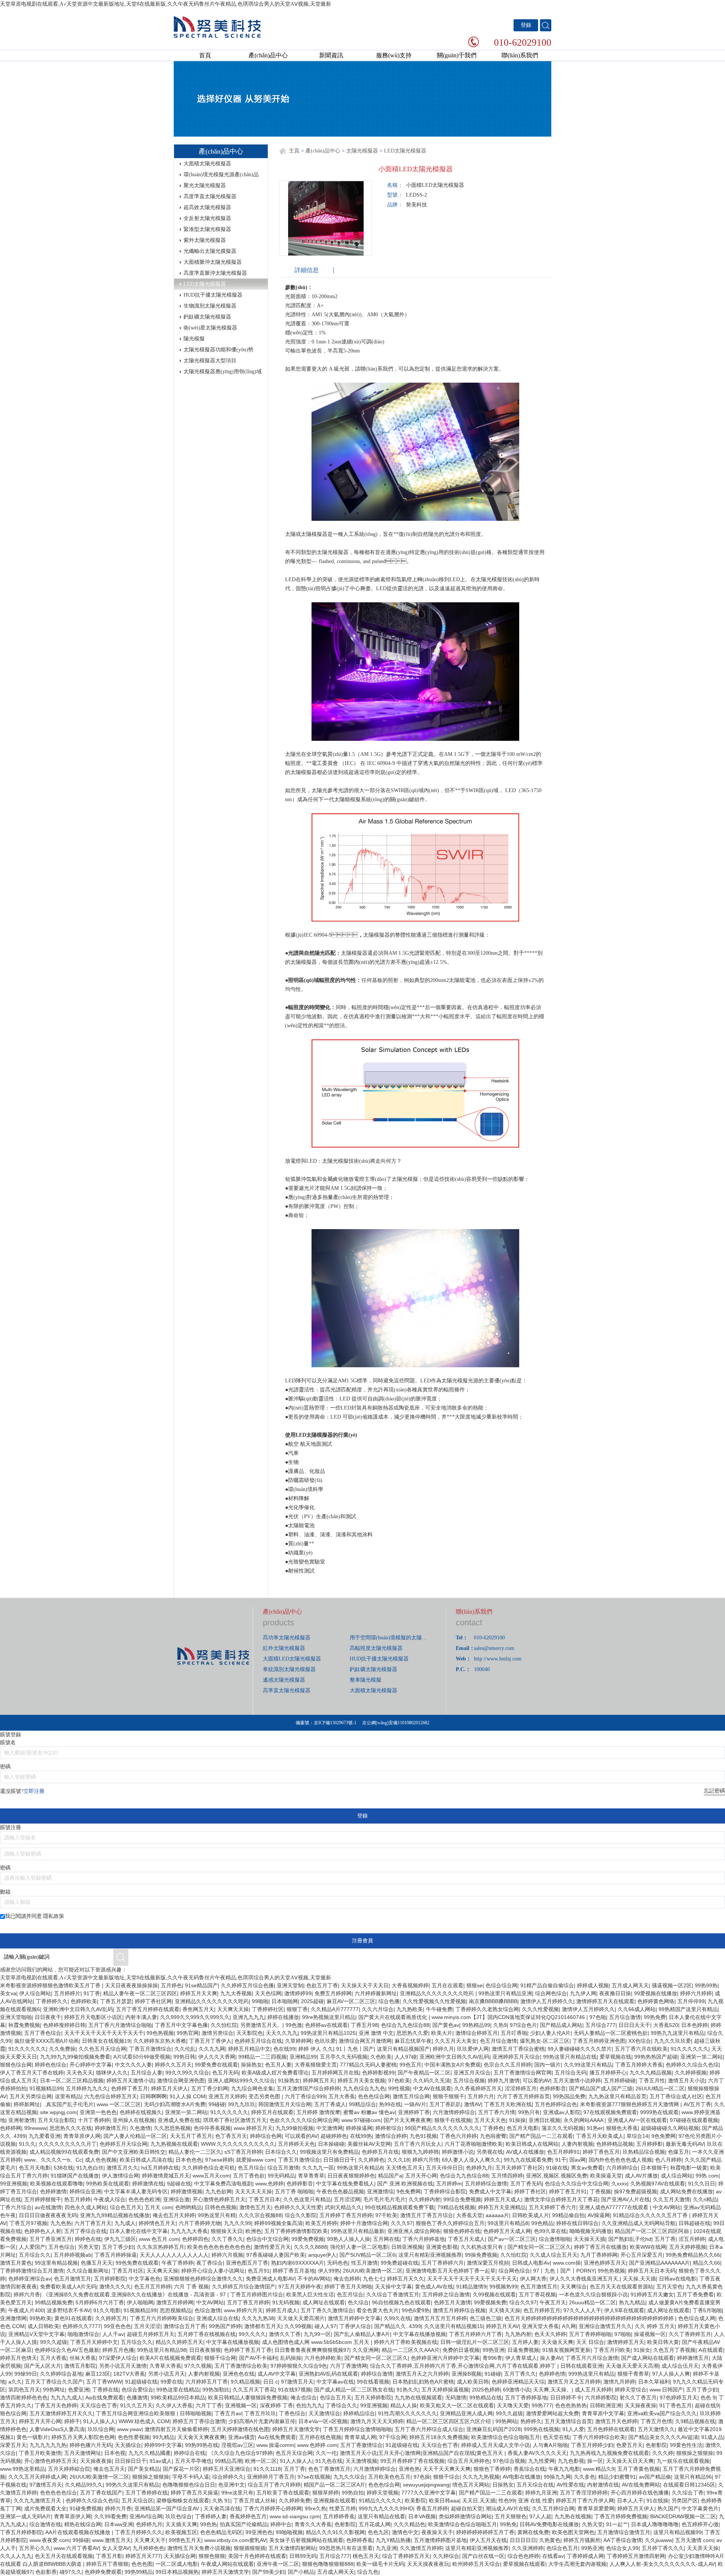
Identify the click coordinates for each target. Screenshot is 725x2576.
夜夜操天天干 (437, 2532)
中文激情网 (330, 2128)
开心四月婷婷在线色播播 (640, 2493)
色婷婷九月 (479, 2168)
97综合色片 (523, 2025)
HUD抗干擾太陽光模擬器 (213, 295)
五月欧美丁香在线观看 (283, 2493)
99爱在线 (171, 2382)
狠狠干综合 (446, 2477)
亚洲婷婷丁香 (414, 2112)
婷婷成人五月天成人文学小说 (495, 2445)
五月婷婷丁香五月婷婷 (346, 2215)
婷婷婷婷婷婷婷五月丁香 (485, 2532)
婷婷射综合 (389, 2128)
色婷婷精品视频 (615, 2144)
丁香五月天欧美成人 (600, 2136)
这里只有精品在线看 (381, 2516)
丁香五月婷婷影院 (21, 2532)
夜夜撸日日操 (615, 1993)
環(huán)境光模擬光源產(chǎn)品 (221, 175)
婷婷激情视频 (187, 2191)
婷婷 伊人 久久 (316, 2049)
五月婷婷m (449, 2184)
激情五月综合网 (411, 2096)
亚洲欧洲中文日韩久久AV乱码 (78, 2009)
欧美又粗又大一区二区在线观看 (457, 2405)
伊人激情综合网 (120, 2176)
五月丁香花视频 (537, 2294)
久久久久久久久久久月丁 (68, 2144)
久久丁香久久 (227, 2239)
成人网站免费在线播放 (686, 2191)
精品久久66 (706, 2263)
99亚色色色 (117, 2326)
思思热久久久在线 (71, 2128)
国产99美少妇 (268, 2572)
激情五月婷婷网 (175, 2302)
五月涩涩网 (347, 2199)
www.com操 (567, 2263)
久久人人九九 (16, 2556)
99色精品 (542, 2223)
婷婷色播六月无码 (91, 2445)
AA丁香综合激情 (623, 2540)
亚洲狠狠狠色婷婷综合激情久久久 (203, 2279)
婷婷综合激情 (377, 2374)
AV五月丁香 (697, 2104)
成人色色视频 (101, 2160)
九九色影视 (571, 2461)
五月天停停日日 (444, 2168)
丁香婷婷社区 (268, 2009)
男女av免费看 (587, 2168)
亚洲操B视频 (467, 2374)
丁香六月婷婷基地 (424, 2239)
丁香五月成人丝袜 (255, 2501)
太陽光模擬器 (362, 151)
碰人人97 (325, 2326)
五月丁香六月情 (497, 2112)
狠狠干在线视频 (453, 2120)
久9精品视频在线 (695, 2421)
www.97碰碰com (361, 2120)
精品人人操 (404, 2405)
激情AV (473, 2104)
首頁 (205, 55)
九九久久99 (238, 2223)
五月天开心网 (421, 2176)
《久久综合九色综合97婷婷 (241, 2453)
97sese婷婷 (219, 2160)
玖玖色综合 (179, 2516)
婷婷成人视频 (593, 1985)
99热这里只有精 (217, 2215)
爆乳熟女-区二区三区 (545, 2041)
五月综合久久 (35, 2255)
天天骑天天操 (504, 2310)
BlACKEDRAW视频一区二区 (683, 2516)
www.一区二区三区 (119, 2104)
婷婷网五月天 (319, 2080)
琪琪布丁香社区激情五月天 (235, 2120)
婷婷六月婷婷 (696, 1993)
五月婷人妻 (525, 2342)
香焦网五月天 (198, 2009)
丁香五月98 (364, 2025)
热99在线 (390, 2104)
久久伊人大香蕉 (174, 2405)
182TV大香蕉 (129, 2374)
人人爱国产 (32, 2247)
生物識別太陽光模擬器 (210, 306)
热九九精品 (632, 2302)
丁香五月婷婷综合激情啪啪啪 (357, 2429)
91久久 (27, 2144)
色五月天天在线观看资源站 (622, 2287)
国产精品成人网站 (561, 2025)
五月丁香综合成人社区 (676, 2096)
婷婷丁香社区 (530, 2191)
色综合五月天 (336, 2397)
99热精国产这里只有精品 (688, 2009)
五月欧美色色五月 (389, 2477)
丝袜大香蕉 (83, 2358)
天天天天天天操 (253, 2191)
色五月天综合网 (294, 2453)
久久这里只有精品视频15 (454, 2326)
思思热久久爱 (412, 2033)
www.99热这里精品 (22, 2469)
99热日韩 (184, 2057)
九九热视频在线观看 (174, 2144)
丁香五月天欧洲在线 (508, 2104)
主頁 (294, 151)
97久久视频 (198, 2366)
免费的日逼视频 (461, 2350)
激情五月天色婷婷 (616, 2421)
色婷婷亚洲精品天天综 (518, 2382)
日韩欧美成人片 (531, 2215)
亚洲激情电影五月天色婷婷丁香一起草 (450, 2271)
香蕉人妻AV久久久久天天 (537, 2453)
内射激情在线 (603, 2485)
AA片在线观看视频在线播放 (79, 2532)
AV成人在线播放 (525, 2152)
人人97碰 (406, 2057)
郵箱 (5, 1892)
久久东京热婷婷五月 (160, 2247)
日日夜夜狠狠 (205, 2350)
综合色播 (389, 2001)
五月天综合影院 (56, 2120)
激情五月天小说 (686, 2080)
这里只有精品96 (693, 2477)
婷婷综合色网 (266, 2136)
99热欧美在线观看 (108, 2184)
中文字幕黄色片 (700, 2508)
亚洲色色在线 (239, 2374)
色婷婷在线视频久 (141, 2112)
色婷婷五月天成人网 (507, 2231)
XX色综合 (640, 2041)
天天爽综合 (574, 2287)
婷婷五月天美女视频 (361, 2080)
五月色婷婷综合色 (556, 2104)
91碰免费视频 (86, 2508)
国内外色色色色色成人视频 (620, 2160)
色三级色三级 (486, 2318)
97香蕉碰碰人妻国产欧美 (276, 2255)
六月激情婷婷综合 (454, 2112)
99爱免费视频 (308, 2239)
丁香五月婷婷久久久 (139, 2532)
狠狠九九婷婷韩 (420, 2152)
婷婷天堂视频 (383, 2493)
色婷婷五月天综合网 (123, 2144)
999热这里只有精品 (591, 2374)
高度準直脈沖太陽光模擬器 (215, 273)
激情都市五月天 (263, 2326)
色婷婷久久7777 (82, 2326)
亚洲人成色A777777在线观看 (615, 2207)
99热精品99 (476, 2025)
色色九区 (378, 2532)
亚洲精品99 (303, 2057)
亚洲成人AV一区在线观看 (637, 2120)
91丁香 (92, 1993)
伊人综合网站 (35, 1993)
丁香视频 (600, 2191)
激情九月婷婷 (619, 2382)
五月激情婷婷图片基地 (440, 2540)
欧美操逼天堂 (606, 2176)
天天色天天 (80, 2073)
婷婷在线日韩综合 (577, 2223)
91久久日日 (702, 2184)
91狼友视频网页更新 (566, 2350)
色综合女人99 (622, 2548)
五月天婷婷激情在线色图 (240, 2429)
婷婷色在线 (88, 2239)
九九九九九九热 (48, 2445)
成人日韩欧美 (43, 2326)
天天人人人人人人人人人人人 (174, 2255)
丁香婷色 (493, 2128)
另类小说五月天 (167, 2374)
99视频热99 (503, 2287)
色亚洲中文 (231, 2485)
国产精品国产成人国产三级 (601, 2088)
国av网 (578, 2160)
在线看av (553, 2556)
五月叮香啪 (514, 2033)
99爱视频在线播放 (656, 1993)
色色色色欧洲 (144, 2199)
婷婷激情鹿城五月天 (166, 2176)
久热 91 (221, 2501)
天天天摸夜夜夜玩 (428, 2564)
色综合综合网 (501, 1985)
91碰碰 (493, 2374)
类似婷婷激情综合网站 (465, 2516)
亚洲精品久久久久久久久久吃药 (438, 1993)
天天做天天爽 (557, 2342)
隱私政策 (54, 1916)
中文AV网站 (667, 2207)
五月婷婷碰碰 (620, 2080)
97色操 (422, 2477)
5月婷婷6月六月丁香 (100, 2302)
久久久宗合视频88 (260, 2215)
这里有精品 (68, 2096)
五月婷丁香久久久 (663, 2548)
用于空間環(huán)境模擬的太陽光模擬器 (396, 1638)
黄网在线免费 (533, 2532)
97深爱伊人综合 (118, 2358)
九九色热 (61, 2223)
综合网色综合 (551, 1993)
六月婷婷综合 (622, 2168)
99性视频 (399, 2088)
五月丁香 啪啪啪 (294, 2191)
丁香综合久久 (341, 2405)
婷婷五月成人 (282, 2310)
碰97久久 (71, 2572)
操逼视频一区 (650, 2334)
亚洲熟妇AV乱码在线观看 (328, 2374)
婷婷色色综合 (51, 2065)
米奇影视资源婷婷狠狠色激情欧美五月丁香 (51, 1985)
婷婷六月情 (426, 2160)
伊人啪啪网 (140, 2302)
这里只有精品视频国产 (403, 2049)
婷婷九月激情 (504, 2080)
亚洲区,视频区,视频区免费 (557, 2176)
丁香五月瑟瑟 (116, 2001)
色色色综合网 (374, 2096)
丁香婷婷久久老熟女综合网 (487, 2009)
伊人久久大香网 (217, 2057)
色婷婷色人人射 (43, 2231)
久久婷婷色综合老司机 (208, 2168)
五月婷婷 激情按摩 (318, 2112)
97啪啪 (623, 2334)
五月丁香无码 (526, 2184)
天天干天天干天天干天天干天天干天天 (472, 2279)
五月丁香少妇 (118, 2247)
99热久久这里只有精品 (133, 2485)
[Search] (121, 1957)
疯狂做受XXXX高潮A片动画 (47, 2041)
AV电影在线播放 (522, 2477)
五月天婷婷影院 (373, 2397)
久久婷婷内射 (424, 2199)
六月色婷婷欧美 (323, 2358)
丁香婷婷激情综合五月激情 (32, 2271)
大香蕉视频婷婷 (410, 1985)
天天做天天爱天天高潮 (632, 2366)
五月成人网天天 (630, 1985)
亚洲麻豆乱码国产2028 (494, 2429)
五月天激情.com (694, 2540)
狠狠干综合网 (220, 2358)
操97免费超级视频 (636, 2191)
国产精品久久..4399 (398, 2326)
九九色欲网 (219, 2191)
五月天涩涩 (147, 2326)
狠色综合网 (13, 2413)
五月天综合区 (137, 2501)
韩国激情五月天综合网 (285, 2104)
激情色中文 (405, 2532)
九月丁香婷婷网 (599, 2255)
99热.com (707, 2176)
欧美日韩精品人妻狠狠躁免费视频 (248, 2397)
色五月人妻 (278, 2065)
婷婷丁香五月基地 (294, 2271)
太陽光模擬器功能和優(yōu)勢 (218, 350)
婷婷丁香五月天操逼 (194, 2493)
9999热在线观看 (659, 2112)
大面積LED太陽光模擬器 (292, 1659)
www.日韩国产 (666, 2390)
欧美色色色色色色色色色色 (219, 2247)
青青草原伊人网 (82, 2136)
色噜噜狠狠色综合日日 (189, 2485)
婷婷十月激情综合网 (364, 2223)
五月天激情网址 (83, 2453)
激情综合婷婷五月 (477, 2033)
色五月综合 (251, 2168)
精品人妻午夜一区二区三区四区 (140, 1993)
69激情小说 (517, 2390)
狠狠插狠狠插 (250, 2548)
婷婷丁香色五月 (601, 2152)
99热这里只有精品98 (162, 2350)
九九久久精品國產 (150, 2453)
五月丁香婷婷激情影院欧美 (296, 2231)
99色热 (208, 2524)
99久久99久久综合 (187, 2073)
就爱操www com (255, 2160)
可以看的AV (536, 2080)
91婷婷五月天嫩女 (652, 2294)
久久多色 (585, 2477)
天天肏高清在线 (222, 2508)
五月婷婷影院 (110, 2279)
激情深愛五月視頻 (488, 2263)
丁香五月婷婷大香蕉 (639, 2065)
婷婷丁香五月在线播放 (600, 2247)
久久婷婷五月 (111, 2318)
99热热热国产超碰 (656, 2057)
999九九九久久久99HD (386, 2508)
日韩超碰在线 (694, 2223)
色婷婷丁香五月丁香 (248, 2350)
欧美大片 (442, 2033)
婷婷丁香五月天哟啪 (348, 2287)
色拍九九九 (309, 2405)
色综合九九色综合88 (405, 2025)
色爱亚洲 (79, 2390)
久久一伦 (326, 2453)
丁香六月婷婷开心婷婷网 (273, 2508)
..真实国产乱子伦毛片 (68, 2104)
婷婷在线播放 (283, 2017)
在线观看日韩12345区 (689, 2485)
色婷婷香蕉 (359, 2540)
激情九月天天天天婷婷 (377, 2421)
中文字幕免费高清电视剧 (223, 2184)
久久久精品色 (409, 2524)
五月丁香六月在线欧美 (641, 2049)
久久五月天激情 (671, 2199)
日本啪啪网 (285, 2001)
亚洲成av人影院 (562, 2112)
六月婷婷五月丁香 (207, 2382)
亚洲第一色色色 (98, 2112)
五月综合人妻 (147, 2073)
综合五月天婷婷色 (469, 2461)
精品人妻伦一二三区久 (195, 2152)
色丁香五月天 (231, 2136)
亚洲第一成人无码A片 (25, 2516)
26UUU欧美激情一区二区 (373, 2271)
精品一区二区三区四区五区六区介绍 (449, 2421)
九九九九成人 (66, 2397)
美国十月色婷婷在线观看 (257, 2556)
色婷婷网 (11, 2128)
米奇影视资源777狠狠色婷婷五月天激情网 (630, 2104)
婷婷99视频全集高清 (278, 2223)
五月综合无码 (571, 2073)
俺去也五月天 (109, 2469)
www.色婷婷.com (317, 2445)
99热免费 (655, 2017)
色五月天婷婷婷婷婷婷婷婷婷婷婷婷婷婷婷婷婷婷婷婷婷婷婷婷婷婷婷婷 (590, 2318)
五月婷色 (171, 1985)
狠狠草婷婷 (325, 2493)
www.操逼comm (275, 2445)
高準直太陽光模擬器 (287, 1690)
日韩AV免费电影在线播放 (549, 2524)
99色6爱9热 (416, 2310)
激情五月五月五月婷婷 (440, 2318)
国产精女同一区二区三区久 (539, 2247)
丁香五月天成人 (466, 2239)
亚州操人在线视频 (134, 2120)
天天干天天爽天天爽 (447, 2469)
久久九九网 (212, 2049)
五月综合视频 (469, 2080)
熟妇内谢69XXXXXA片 (298, 2263)
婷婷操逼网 (359, 2128)
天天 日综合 (590, 2342)
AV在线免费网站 (641, 2485)
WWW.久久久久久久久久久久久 (238, 2144)
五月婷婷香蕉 (339, 2516)
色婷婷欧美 (84, 2001)
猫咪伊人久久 (112, 2073)
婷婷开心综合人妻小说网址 (213, 2271)
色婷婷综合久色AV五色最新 (67, 2350)
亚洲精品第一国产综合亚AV (167, 2508)
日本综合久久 (281, 2152)
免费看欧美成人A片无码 (68, 2287)
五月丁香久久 (520, 2374)
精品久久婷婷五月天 (179, 2342)
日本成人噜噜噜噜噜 (655, 2524)
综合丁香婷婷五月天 (406, 2556)
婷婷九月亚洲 (541, 2493)
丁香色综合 (292, 2413)
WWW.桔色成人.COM (144, 2421)
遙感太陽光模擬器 (284, 1680)
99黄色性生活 (686, 2445)
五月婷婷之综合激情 (446, 2294)
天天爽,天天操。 (552, 2390)
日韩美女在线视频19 (106, 2041)
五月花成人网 (375, 2524)
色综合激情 (208, 2310)
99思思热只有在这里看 (346, 2548)
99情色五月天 (185, 2540)
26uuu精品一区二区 (592, 2302)
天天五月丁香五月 (191, 2136)
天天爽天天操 (233, 2009)
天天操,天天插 (639, 2279)
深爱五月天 (13, 2445)
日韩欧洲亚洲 (606, 2405)
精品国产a (390, 2176)
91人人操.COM (187, 2096)
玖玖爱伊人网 (473, 2049)
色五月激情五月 (72, 2279)
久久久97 (402, 2223)
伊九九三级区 (120, 2239)
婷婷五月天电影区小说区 (93, 2017)
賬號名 (8, 1743)
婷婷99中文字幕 (163, 2445)
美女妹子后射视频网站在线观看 (306, 2540)
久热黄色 (550, 2540)
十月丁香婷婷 (94, 2120)
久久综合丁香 (688, 2493)
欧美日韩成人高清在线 (146, 2160)
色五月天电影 (523, 2128)
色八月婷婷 (668, 2160)
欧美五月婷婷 (321, 2223)
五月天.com (158, 2207)
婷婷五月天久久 (406, 2279)
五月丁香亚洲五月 (51, 2239)
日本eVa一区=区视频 (323, 2421)
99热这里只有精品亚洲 (505, 1993)
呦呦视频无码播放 (591, 2231)
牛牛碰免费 (439, 2009)
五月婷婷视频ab (72, 2255)
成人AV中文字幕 (277, 2374)
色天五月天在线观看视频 (64, 2556)
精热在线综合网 (83, 2524)
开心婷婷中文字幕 (91, 2065)
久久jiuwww (659, 2540)
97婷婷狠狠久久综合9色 (299, 2366)
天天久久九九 (282, 2033)
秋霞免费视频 (24, 2025)
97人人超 (540, 2516)
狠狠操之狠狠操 (695, 2453)
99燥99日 (26, 2374)
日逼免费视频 (523, 2350)
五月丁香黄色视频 (639, 2469)
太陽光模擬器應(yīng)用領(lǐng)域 (223, 372)
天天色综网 (268, 1993)
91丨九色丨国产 (355, 2049)
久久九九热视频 (481, 2477)
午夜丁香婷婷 (177, 2263)
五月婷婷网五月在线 (335, 2073)
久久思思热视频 (172, 2128)
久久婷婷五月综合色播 (247, 1985)
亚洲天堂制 (290, 1985)
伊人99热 (329, 2271)
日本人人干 (630, 2501)
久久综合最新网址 (88, 2271)
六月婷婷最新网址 (376, 1993)
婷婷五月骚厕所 (582, 2540)
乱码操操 (291, 2358)
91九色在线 (329, 2461)
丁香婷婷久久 (52, 2001)
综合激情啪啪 (555, 2239)
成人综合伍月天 (680, 2366)
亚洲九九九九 (248, 2017)
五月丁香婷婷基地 (526, 2397)
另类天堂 (88, 2247)
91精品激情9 (471, 2287)
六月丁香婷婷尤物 (200, 2223)
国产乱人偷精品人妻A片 (362, 2334)
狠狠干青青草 (633, 2374)
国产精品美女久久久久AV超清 (663, 2437)
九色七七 (373, 2279)
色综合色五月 (562, 2548)
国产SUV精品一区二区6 (367, 2255)
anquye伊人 (322, 2255)
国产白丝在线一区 (483, 2556)
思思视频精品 (176, 2310)
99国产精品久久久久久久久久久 (442, 2128)
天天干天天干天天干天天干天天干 (104, 2033)
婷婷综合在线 (190, 2453)
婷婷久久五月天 (173, 2065)
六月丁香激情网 (349, 2366)
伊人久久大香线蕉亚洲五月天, (585, 2279)
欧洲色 (253, 2231)
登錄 (362, 1816)
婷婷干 (72, 2421)
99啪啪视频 (289, 2532)
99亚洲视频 (14, 2184)
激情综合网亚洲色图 (181, 2080)
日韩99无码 (303, 2556)
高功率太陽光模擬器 (287, 1638)
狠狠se (474, 1985)
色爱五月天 (629, 2445)
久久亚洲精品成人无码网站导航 (639, 2223)
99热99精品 (139, 2572)
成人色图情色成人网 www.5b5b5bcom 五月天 (316, 2342)
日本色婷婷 (694, 2025)
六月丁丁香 (209, 2405)
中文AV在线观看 (432, 2088)
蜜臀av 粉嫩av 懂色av (369, 2112)
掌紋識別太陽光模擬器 (289, 1669)
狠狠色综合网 (16, 2065)
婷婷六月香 (27, 2294)
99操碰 (81, 2540)
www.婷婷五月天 (253, 2128)
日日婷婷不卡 (566, 2397)
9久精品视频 (245, 2382)
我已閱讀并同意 (35, 1916)
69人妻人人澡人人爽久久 (471, 2160)
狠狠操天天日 (227, 2231)
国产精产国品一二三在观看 (541, 2136)
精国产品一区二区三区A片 (334, 2485)
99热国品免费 (569, 2096)
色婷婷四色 (195, 2239)
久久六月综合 (378, 2009)
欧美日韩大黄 (663, 2342)
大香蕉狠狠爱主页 (316, 2065)
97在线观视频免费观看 (610, 2112)
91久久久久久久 (27, 2049)
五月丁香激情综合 (361, 2445)
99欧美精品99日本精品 (178, 2397)
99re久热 (315, 2508)
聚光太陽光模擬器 (205, 185)
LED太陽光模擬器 (205, 284)
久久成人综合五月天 (554, 2255)
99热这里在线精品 (178, 2390)
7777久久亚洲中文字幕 (429, 2493)
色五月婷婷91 (563, 2152)
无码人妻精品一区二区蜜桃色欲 (611, 2033)
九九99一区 (317, 2334)
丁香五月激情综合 (150, 2049)
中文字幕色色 (145, 2279)
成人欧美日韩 (473, 2382)
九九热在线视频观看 (418, 2397)
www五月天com (211, 2176)
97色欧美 (399, 2080)
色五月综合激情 (498, 2041)
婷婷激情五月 (111, 2128)
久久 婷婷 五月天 (655, 2326)
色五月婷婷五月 (542, 2310)
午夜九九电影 (564, 2469)
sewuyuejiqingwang (426, 2485)
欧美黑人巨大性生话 (310, 2294)
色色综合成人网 (697, 2318)
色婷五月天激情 (452, 2302)
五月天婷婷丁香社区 (519, 2168)
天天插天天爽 (181, 2524)
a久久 (15, 2382)
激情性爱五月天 (272, 2247)
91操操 (517, 2120)
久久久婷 (663, 2453)
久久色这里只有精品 (307, 2199)
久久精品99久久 (84, 2485)
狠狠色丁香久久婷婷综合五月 (450, 2223)
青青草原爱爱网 (596, 2508)
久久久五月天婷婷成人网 (37, 2477)
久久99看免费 (110, 2516)
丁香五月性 (652, 2080)
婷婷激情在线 (148, 2184)
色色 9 (708, 2397)
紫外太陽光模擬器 (205, 240)
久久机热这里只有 (483, 2247)
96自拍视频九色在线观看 (401, 2302)
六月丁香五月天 (93, 2223)
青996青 (492, 2358)
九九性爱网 (541, 2461)
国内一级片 (548, 2065)
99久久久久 (252, 2334)
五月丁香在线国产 (101, 2493)
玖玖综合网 (101, 2429)
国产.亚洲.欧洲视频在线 (405, 2184)
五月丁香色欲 (249, 2176)
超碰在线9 (707, 2405)
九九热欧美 (410, 2009)
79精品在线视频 (456, 2207)
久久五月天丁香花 (254, 2390)
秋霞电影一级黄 (689, 2168)
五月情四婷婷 (507, 2176)
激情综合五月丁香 (185, 2326)
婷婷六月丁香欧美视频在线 (406, 2342)
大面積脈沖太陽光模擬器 (213, 262)
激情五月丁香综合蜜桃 (518, 2049)
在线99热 (361, 2136)
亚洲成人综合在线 (217, 2318)
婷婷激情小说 (458, 2152)
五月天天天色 (490, 2120)
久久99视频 (298, 2326)
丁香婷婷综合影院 (445, 2191)
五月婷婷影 (649, 2144)
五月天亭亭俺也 (193, 2461)
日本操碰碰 (331, 2144)
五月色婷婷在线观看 (611, 2429)
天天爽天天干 (150, 2540)
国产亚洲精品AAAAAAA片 (659, 2263)
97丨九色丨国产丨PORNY (564, 2271)
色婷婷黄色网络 (656, 2001)
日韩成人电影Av (531, 2263)
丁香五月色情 (656, 2421)
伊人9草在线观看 (624, 2310)
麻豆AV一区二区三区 (351, 2001)
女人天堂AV (116, 2548)
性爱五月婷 (342, 2508)
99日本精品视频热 (177, 2572)
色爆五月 (679, 2152)
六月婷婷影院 (601, 2397)
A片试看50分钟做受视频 (142, 2057)
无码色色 (338, 2263)
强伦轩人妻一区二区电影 (359, 2247)
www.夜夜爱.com (49, 2540)
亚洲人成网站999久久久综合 (241, 2080)
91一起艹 (617, 2524)
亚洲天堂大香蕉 (540, 2326)
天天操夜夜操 (640, 2405)
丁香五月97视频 (28, 2223)
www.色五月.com (159, 2239)
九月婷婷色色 (148, 2548)
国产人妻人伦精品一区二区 (135, 2136)
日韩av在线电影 (678, 2279)
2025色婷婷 (486, 2390)
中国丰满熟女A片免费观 (453, 2065)
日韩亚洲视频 (407, 2247)
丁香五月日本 (264, 2199)
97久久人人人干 (582, 2310)
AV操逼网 (599, 2215)
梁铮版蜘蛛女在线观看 (183, 2501)
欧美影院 (415, 2501)
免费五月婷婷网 (333, 1993)
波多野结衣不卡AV (69, 2310)
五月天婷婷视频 (688, 2247)
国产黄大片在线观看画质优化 (393, 2017)
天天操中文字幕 (393, 2287)
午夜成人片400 (26, 2310)
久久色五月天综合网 (102, 2049)
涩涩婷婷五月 (521, 2088)
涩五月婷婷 (692, 2239)
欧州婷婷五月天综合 (476, 2564)
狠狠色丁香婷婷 (492, 2469)
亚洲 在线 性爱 (535, 2501)
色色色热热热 (571, 2405)
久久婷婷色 (371, 2160)
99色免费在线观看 (137, 2263)
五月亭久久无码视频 (344, 2057)
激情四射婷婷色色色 (24, 2397)
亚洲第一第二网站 (702, 2057)
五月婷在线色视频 (320, 2437)
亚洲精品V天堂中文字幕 (36, 2334)
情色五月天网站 (471, 2485)
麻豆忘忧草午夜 (413, 2041)
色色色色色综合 (59, 2493)
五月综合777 (600, 2025)
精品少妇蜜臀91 (617, 2477)
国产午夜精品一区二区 (424, 2073)
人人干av (113, 2334)
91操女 (642, 2350)
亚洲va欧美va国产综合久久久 (662, 2413)
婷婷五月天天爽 (199, 1993)
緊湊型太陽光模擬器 (207, 229)
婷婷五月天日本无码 (652, 2271)
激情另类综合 (217, 2033)
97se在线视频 (314, 2477)
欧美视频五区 (181, 2532)
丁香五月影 (109, 2556)
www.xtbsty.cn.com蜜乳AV (235, 2540)
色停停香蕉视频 (212, 2128)
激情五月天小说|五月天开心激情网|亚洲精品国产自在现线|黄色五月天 (422, 2453)
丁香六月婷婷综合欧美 (599, 2437)
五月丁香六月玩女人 (418, 2144)
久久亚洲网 (366, 2350)
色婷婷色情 (552, 2374)
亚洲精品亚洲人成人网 (466, 2413)
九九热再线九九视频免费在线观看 (609, 2453)
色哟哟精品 (188, 2207)
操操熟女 (251, 2065)
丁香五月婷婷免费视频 (621, 2516)
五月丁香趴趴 (445, 2104)
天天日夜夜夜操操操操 (131, 1985)
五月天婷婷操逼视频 (445, 2390)
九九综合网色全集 (252, 2088)
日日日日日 (523, 2540)
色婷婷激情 (53, 2191)
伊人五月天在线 (488, 2540)
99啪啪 (260, 2001)
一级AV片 (415, 2104)
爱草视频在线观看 (524, 2564)
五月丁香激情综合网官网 (523, 2073)
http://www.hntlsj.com (498, 1659)
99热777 (542, 2405)
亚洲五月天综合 (472, 2073)
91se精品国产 (201, 1985)
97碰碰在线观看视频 (694, 2120)
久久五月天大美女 (456, 2041)
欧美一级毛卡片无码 (380, 2564)
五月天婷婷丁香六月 (552, 2207)
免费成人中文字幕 (490, 2191)
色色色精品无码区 (221, 2532)
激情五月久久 (122, 2168)
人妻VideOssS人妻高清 (57, 2429)
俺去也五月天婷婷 (174, 2215)
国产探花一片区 (181, 2469)
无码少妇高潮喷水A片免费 (175, 2104)
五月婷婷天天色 (296, 2144)
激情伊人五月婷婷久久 (547, 2001)
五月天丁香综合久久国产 (54, 2382)
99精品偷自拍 (568, 2215)
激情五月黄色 (16, 2263)
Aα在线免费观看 (104, 2397)
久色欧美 (381, 2057)
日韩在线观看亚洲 (582, 2366)
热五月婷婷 (77, 2199)
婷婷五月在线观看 (272, 2112)
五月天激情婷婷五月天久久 (61, 2413)
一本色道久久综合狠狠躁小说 (593, 2294)
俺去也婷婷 (347, 2279)
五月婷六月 (481, 2096)
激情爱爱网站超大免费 (552, 2413)
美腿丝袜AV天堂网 (369, 2144)
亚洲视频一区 (241, 2405)
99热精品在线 (486, 2397)
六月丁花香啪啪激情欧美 (474, 2144)
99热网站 (506, 2421)
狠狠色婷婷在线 (462, 2231)
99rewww (35, 2128)
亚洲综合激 (176, 2199)
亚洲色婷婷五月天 (605, 2263)
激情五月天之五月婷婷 (574, 2382)
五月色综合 (62, 2247)
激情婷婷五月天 (626, 2342)
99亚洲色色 (259, 2532)
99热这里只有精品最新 (358, 2231)
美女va (8, 1993)
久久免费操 (62, 2049)
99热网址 (54, 2390)
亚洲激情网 (13, 2318)
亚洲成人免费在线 (179, 2120)
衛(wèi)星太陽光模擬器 (210, 328)
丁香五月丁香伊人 (210, 2041)
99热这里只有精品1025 (328, 2033)
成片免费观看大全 (45, 2508)
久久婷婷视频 (691, 2073)
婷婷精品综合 (359, 2413)
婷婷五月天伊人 (170, 2088)
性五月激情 (364, 2263)
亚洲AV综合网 (146, 2516)
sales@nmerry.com (494, 1648)
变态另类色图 (265, 2096)
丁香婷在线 (105, 2390)
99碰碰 (217, 2104)
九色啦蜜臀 (493, 2136)
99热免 (508, 2524)
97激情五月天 (297, 2382)
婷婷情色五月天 (157, 2223)
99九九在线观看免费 (528, 2160)
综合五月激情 (283, 2168)
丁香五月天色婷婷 (56, 2405)
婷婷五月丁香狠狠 (107, 2564)
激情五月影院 (80, 2366)
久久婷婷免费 (295, 2501)
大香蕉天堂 (469, 2215)
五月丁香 (665, 2239)
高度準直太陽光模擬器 (210, 196)
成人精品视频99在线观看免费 (64, 2152)
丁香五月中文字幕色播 (181, 2025)
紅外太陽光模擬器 (284, 1648)
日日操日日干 (131, 2461)
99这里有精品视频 (56, 2263)
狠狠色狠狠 (212, 2556)
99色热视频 (160, 2033)
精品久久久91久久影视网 (335, 2532)
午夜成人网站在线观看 (227, 2564)
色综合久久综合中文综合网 (577, 2184)
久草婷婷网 (298, 2041)
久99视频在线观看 (494, 2294)
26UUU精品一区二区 (660, 2088)
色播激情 (137, 2397)
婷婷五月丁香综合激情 (199, 2421)
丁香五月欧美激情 (40, 2453)
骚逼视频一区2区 (672, 1985)
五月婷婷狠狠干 (43, 2199)
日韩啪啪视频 (196, 2413)
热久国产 (668, 2508)
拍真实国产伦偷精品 (244, 2524)
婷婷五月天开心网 (40, 2421)
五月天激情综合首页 (568, 2421)
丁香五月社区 (128, 2271)
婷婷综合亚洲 (85, 2191)
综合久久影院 (301, 2215)
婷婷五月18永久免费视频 (439, 2437)
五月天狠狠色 (511, 2516)
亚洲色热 (409, 2469)
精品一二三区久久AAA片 (411, 2350)
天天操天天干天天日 (365, 1985)
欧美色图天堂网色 (573, 2532)
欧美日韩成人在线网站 (532, 2144)
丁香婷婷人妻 (211, 2516)
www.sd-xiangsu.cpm (295, 2516)
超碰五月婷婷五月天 (151, 2334)
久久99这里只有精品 (588, 2065)
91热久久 (407, 2390)
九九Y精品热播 (393, 2540)
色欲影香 (46, 2572)
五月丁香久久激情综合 (327, 2310)
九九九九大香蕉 (189, 2231)
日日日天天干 (634, 2025)
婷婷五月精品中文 (249, 2049)
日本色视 (115, 2453)
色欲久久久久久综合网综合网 (304, 2120)
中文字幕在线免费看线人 (345, 2184)
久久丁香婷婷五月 (690, 2334)
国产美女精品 (144, 2469)
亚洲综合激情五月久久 (605, 2326)
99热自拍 (353, 2493)
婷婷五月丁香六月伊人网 (585, 2501)
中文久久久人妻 (133, 2065)
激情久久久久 (115, 2287)
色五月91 (259, 2271)
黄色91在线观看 (73, 2318)
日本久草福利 (654, 2382)
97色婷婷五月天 (679, 2397)
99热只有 (529, 2112)
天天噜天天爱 (513, 2405)
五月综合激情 (625, 2017)
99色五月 (410, 2065)
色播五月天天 (97, 2263)
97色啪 (598, 2017)
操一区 (595, 2461)
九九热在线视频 (573, 2516)
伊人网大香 (533, 2279)
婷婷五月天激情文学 (296, 2429)
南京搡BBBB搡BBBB (493, 2001)
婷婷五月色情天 (19, 2358)
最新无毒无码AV (685, 2144)
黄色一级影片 (32, 2437)
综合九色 (368, 2572)
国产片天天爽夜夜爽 (407, 2120)
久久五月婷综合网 (553, 2508)
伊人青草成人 (521, 2358)
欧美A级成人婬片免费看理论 (275, 2073)
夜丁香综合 (210, 2263)
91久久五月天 (136, 2405)
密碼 (5, 1767)
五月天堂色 (669, 2287)
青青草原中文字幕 (603, 2413)
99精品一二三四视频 (262, 2057)
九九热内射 (518, 2334)
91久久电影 (107, 2310)
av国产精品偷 (655, 2477)
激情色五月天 (255, 2207)
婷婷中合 (281, 2524)
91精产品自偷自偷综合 (547, 1985)
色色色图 (142, 2564)
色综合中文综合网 (267, 2239)
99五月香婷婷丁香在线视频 (412, 2461)
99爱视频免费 (490, 2302)
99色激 (294, 2025)
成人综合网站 (677, 2176)
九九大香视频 (236, 1993)
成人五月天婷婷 (593, 2390)
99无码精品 (281, 2176)
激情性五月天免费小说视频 (199, 2548)
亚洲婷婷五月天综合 (516, 2057)
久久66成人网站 (637, 2009)
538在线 (63, 2168)
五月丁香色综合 (43, 2033)
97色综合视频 (509, 2461)
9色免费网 (663, 2136)
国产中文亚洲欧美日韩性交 (134, 2152)
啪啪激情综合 (83, 2334)
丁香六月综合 (16, 2207)
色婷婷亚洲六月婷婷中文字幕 (445, 2358)
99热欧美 (40, 2318)
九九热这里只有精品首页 (617, 2096)
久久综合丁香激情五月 (393, 2294)
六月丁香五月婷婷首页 (523, 2096)
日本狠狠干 (654, 2168)
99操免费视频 (481, 2255)
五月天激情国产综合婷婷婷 (308, 2088)
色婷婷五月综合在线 (258, 2041)
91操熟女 (289, 2080)
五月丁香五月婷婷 (248, 2302)
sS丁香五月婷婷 (243, 2152)
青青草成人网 (360, 2437)
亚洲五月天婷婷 (227, 2096)
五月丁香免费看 (695, 2294)
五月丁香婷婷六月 (443, 2263)
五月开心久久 (35, 2548)
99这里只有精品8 (508, 2223)
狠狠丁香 (297, 2009)
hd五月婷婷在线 (160, 2168)
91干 (561, 2160)
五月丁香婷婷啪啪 (590, 2334)
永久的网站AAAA (584, 2120)
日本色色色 (189, 2160)
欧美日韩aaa (444, 2501)
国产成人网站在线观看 (648, 2358)
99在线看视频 (373, 2382)
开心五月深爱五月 (642, 2255)
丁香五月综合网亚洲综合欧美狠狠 (136, 2413)
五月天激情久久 (656, 2429)
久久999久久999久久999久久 (195, 2017)
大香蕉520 (666, 2025)
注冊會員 (362, 1941)
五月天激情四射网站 (292, 2548)
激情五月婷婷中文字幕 (354, 2318)
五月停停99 (691, 2001)
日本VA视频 (422, 2516)
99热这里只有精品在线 (570, 2057)
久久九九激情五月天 (38, 2501)
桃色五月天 (366, 2556)
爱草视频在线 (615, 2057)
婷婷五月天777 (143, 2556)
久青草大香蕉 (165, 2366)
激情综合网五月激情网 (365, 2041)
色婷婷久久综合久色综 (692, 2065)
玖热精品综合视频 (644, 2152)
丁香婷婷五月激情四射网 (636, 2556)
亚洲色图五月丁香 (247, 2263)
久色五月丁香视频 (674, 2350)
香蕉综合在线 (529, 2469)
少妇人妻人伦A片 (550, 2033)
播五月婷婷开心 (608, 2073)
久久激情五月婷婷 (421, 2548)
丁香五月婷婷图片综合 (257, 2294)
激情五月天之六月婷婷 (422, 2374)
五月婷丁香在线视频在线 (207, 2334)
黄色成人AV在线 (434, 2287)
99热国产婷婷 (225, 2326)
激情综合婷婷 (391, 2136)
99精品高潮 (228, 2461)
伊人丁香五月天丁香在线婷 (32, 2073)
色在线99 (284, 2049)
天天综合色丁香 (99, 2405)
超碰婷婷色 (334, 2136)
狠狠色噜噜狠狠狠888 (328, 2564)
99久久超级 (54, 2342)
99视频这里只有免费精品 (329, 2152)
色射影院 (656, 2445)
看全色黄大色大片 (378, 2310)
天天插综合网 (180, 2556)
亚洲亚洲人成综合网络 (414, 2231)
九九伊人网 (583, 1993)
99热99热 (706, 1985)
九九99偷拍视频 (295, 2128)
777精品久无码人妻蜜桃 (368, 2065)
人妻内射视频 (577, 2144)
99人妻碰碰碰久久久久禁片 (580, 2049)
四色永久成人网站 (86, 2207)
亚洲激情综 (380, 2191)
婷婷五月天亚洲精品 (502, 2207)
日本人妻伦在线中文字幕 (139, 2231)
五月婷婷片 (67, 1993)
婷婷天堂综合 (631, 2390)
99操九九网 (557, 2477)
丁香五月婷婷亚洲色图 (599, 2041)
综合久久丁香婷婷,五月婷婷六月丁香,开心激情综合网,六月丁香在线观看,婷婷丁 (464, 2366)
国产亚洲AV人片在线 (626, 2199)
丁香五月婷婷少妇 (592, 2445)
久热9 (500, 2025)
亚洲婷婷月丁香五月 (271, 2477)
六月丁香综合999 (305, 2096)
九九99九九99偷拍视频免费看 (75, 2057)
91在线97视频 (295, 2390)
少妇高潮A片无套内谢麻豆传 (262, 2421)
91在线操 (657, 2501)
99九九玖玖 (242, 2104)
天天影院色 (250, 2033)
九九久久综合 (349, 2477)
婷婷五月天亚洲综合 (227, 2469)
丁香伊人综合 (355, 2326)
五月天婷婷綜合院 (69, 2469)
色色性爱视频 (134, 2437)
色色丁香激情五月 (329, 2469)
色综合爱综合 (137, 2390)
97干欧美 (386, 2215)
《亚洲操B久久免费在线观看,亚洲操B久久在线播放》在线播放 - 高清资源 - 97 (135, 2294)
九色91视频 (423, 2136)
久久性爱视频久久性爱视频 (434, 2001)
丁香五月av (228, 2413)
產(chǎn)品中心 (268, 55)
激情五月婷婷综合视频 (459, 2310)
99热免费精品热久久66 (693, 2255)
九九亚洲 (386, 2548)
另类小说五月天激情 (123, 2366)
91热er (595, 2128)
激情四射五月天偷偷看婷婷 (176, 2429)
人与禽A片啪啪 (550, 2445)
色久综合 (358, 2302)
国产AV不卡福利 (258, 2358)
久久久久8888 (310, 2247)
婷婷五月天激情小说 (130, 2080)
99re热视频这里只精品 (329, 2017)
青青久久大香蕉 (313, 2524)
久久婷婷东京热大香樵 (160, 2041)
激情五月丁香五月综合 (427, 2215)
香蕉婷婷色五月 (248, 2516)
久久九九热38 (258, 2318)
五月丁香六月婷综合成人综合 (429, 2429)
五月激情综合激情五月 (624, 2532)
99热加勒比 (216, 2390)
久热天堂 (592, 2524)
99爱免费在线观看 (216, 2065)
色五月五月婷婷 (153, 2287)
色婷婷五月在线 (380, 2152)
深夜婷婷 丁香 (276, 2405)
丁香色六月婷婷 (458, 2136)
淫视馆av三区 (237, 2445)
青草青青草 (311, 2176)
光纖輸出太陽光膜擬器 (210, 251)
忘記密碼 (714, 1791)
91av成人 (161, 2461)
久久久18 (398, 2160)
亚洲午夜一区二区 (278, 2564)
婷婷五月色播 (118, 2350)
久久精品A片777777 (335, 2009)
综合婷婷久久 (228, 2477)
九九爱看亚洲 (45, 2136)
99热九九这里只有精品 (677, 2033)
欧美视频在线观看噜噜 (57, 2184)
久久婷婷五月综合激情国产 (244, 2287)
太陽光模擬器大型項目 (210, 361)
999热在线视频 (541, 2429)
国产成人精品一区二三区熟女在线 (354, 2390)
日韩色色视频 (221, 2207)
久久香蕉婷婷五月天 (478, 2088)
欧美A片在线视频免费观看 (170, 2358)
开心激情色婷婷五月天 (219, 2199)
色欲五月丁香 (322, 1985)
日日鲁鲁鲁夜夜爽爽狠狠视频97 (312, 2350)
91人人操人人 (99, 2421)
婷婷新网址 (27, 2104)
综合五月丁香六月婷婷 (274, 2485)
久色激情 (140, 2128)
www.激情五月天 (112, 2540)
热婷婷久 (531, 2421)
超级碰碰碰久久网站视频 (670, 2128)
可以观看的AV (301, 2136)
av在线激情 (48, 2207)
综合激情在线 (45, 2524)
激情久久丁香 (285, 2334)
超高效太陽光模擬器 (207, 207)
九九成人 (125, 2223)
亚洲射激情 (22, 2120)
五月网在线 (386, 2239)
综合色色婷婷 (523, 2556)
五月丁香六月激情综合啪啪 (120, 2025)
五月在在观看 (447, 1985)
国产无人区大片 (43, 2366)
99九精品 (164, 2437)
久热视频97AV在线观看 (658, 2184)
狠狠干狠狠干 (449, 2096)
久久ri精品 (705, 2199)
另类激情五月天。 (261, 2025)
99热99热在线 (202, 2445)
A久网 (569, 2326)
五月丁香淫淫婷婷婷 (584, 2493)
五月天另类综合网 (31, 2096)
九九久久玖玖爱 (673, 2041)
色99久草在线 (550, 2231)
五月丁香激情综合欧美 (241, 2366)
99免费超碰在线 (400, 2263)
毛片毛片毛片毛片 (384, 2199)
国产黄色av (446, 2025)
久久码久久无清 (432, 2080)
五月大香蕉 (342, 2096)
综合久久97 (523, 2302)
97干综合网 (393, 2437)
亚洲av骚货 (241, 2437)
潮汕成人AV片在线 (507, 2508)
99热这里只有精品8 (360, 2168)
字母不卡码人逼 (191, 2477)
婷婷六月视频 (227, 2255)
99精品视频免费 (54, 2302)
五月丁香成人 (330, 2104)
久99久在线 (397, 2318)
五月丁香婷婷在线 (147, 2493)
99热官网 (188, 2033)
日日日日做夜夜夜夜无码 (48, 2215)
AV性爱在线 (570, 2485)
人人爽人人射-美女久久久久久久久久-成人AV (662, 2564)
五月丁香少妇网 (210, 2088)
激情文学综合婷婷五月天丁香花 (561, 2199)
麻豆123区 (98, 2374)
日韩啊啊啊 (153, 2096)
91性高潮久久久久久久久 (407, 2413)
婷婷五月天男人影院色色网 (83, 2437)
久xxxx (619, 2184)
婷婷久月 (443, 2049)
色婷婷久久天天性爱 (298, 2207)
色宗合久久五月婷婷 (507, 2065)
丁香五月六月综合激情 (592, 2358)
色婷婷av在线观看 (326, 2025)
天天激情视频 (361, 2461)
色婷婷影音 (553, 2088)
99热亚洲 (494, 2350)
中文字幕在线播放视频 (420, 2334)
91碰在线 (557, 2168)
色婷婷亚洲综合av (30, 2279)
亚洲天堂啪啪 (16, 2017)
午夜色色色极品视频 (340, 2191)
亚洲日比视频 (545, 2120)
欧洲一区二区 (261, 2461)
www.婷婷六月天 (243, 2310)
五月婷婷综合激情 (486, 2184)
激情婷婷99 (298, 1993)
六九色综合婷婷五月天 (111, 2096)
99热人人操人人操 (349, 2239)
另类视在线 (490, 2152)
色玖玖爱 (325, 2041)
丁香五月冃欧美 (612, 2350)
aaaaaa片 (497, 2215)
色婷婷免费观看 (103, 2572)
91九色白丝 (90, 2168)
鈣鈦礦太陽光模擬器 (207, 317)
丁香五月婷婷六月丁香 (475, 2334)
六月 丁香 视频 (191, 2287)
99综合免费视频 (462, 2199)
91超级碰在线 (141, 2382)
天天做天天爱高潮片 (301, 2318)
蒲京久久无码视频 (563, 2128)
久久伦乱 (185, 2049)
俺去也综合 (304, 2397)
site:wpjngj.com (58, 2112)
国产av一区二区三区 (512, 2239)
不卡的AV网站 (314, 2279)
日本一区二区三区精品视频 (72, 2080)
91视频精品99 (46, 2088)
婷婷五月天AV (502, 2326)
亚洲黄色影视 (442, 2247)
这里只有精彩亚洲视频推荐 (430, 2255)
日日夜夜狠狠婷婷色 (351, 2176)
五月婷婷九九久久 (87, 2088)
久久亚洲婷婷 (528, 2548)
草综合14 (637, 2136)
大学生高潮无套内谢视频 (577, 2564)
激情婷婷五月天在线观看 (605, 2001)
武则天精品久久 (343, 2207)
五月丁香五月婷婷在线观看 (148, 2009)
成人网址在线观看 (324, 2302)
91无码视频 (286, 2302)
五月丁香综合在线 (85, 2231)
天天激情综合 (324, 2413)
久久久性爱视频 (540, 2009)
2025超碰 (312, 2001)
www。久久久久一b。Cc (53, 2160)
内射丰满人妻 (141, 2017)
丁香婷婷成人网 (585, 2556)
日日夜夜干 (48, 2017)
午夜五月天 (553, 2302)
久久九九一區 (318, 2168)
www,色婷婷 (269, 2184)
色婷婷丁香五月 (130, 2088)
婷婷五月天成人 (503, 2199)
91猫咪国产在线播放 (75, 2176)
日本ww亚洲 (119, 2524)
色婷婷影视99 (378, 2073)
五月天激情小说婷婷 (577, 2080)
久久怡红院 (224, 2025)
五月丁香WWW (104, 2382)
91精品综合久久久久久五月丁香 (651, 2215)
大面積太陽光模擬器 (207, 164)
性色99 (507, 2501)
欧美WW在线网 (648, 2247)
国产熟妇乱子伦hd (630, 2239)
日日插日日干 (339, 2160)
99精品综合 (362, 2104)
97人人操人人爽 (671, 2374)
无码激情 (456, 2397)
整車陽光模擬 (366, 1680)
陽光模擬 (194, 339)
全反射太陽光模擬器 (207, 218)
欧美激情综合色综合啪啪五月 (506, 2437)
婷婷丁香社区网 (153, 2001)
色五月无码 (225, 2073)
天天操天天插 (589, 2239)
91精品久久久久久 (380, 2501)
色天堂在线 (556, 2437)
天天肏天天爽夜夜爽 (201, 2437)
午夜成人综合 (110, 2199)
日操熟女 (503, 2485)
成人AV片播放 (641, 2176)
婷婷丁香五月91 (568, 2191)
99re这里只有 (237, 2493)
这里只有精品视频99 (677, 2532)
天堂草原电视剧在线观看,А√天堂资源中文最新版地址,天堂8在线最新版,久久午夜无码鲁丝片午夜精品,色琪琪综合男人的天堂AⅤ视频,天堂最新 (166, 4)
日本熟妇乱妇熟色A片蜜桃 (423, 2382)
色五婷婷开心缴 (700, 2524)
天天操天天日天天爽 (630, 2461)
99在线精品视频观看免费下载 (400, 2207)
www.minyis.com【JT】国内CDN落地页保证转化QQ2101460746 (509, 2017)
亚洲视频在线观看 (335, 2501)
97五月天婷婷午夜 (300, 2287)
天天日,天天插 (479, 2501)
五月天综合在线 (535, 2485)
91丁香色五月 (676, 2405)
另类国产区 (685, 2501)
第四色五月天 (24, 2390)
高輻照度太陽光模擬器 (376, 1648)
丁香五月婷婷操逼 (116, 2255)
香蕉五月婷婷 (432, 2508)
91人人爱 (573, 2429)
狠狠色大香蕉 (622, 2128)
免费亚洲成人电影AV (270, 2279)
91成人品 (712, 2437)
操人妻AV (551, 2358)
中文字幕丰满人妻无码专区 (136, 2191)
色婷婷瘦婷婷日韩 (64, 2025)
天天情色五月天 (404, 2168)
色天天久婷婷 (550, 2334)
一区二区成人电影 (177, 2564)
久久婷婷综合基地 (61, 2374)
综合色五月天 (126, 2207)
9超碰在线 (179, 2184)
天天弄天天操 (703, 2548)
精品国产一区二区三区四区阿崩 (652, 2231)
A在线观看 (711, 2350)
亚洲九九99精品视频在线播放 (115, 2215)
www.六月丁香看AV (76, 2548)
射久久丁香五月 (638, 2397)
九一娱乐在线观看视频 (683, 2461)
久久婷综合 (446, 2556)
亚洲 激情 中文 (376, 2033)
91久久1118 (267, 2469)
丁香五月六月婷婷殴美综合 (162, 2318)
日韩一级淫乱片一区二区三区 (475, 2342)
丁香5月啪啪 (707, 2310)
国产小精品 (301, 2572)
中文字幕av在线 (335, 2382)
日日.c (271, 2382)
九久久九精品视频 (651, 2073)
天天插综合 (128, 2445)
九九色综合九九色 (364, 2088)
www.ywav (129, 2429)
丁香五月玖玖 (260, 2413)
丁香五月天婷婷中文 (94, 2342)
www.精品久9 (599, 2469)
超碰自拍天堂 (467, 2508)
